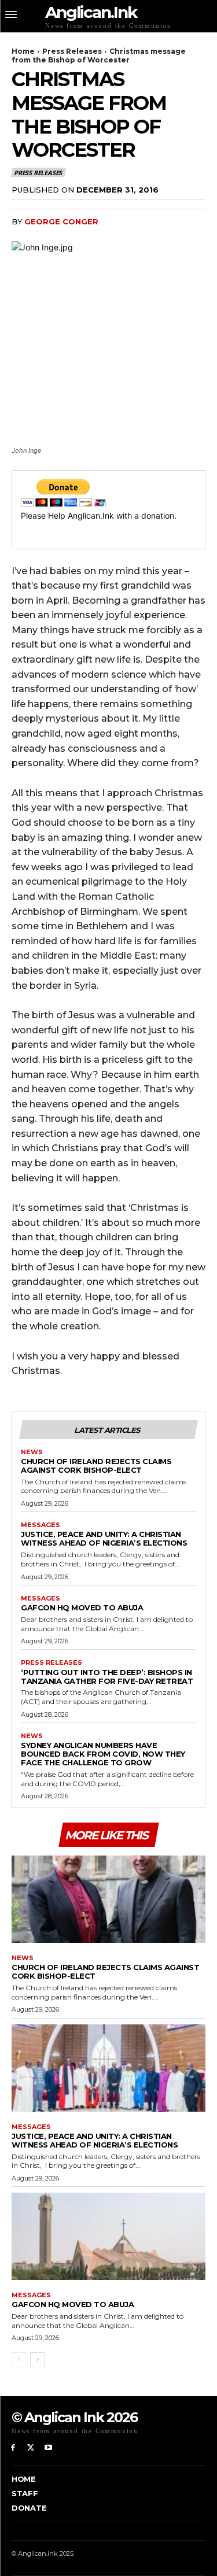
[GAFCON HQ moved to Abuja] (108, 2236)
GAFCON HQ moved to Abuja (82, 1607)
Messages (41, 1525)
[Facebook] (13, 2448)
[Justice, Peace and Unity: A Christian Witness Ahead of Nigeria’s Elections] (108, 2068)
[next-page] (37, 2360)
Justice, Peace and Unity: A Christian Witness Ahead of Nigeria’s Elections (104, 1538)
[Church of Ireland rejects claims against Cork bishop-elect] (108, 1899)
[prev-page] (19, 2360)
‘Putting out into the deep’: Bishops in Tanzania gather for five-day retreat (107, 1677)
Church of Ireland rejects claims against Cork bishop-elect (96, 1466)
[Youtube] (49, 2448)
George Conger (61, 221)
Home (23, 51)
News (32, 1452)
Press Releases (72, 51)
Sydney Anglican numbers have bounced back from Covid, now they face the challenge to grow (103, 1754)
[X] (31, 2448)
